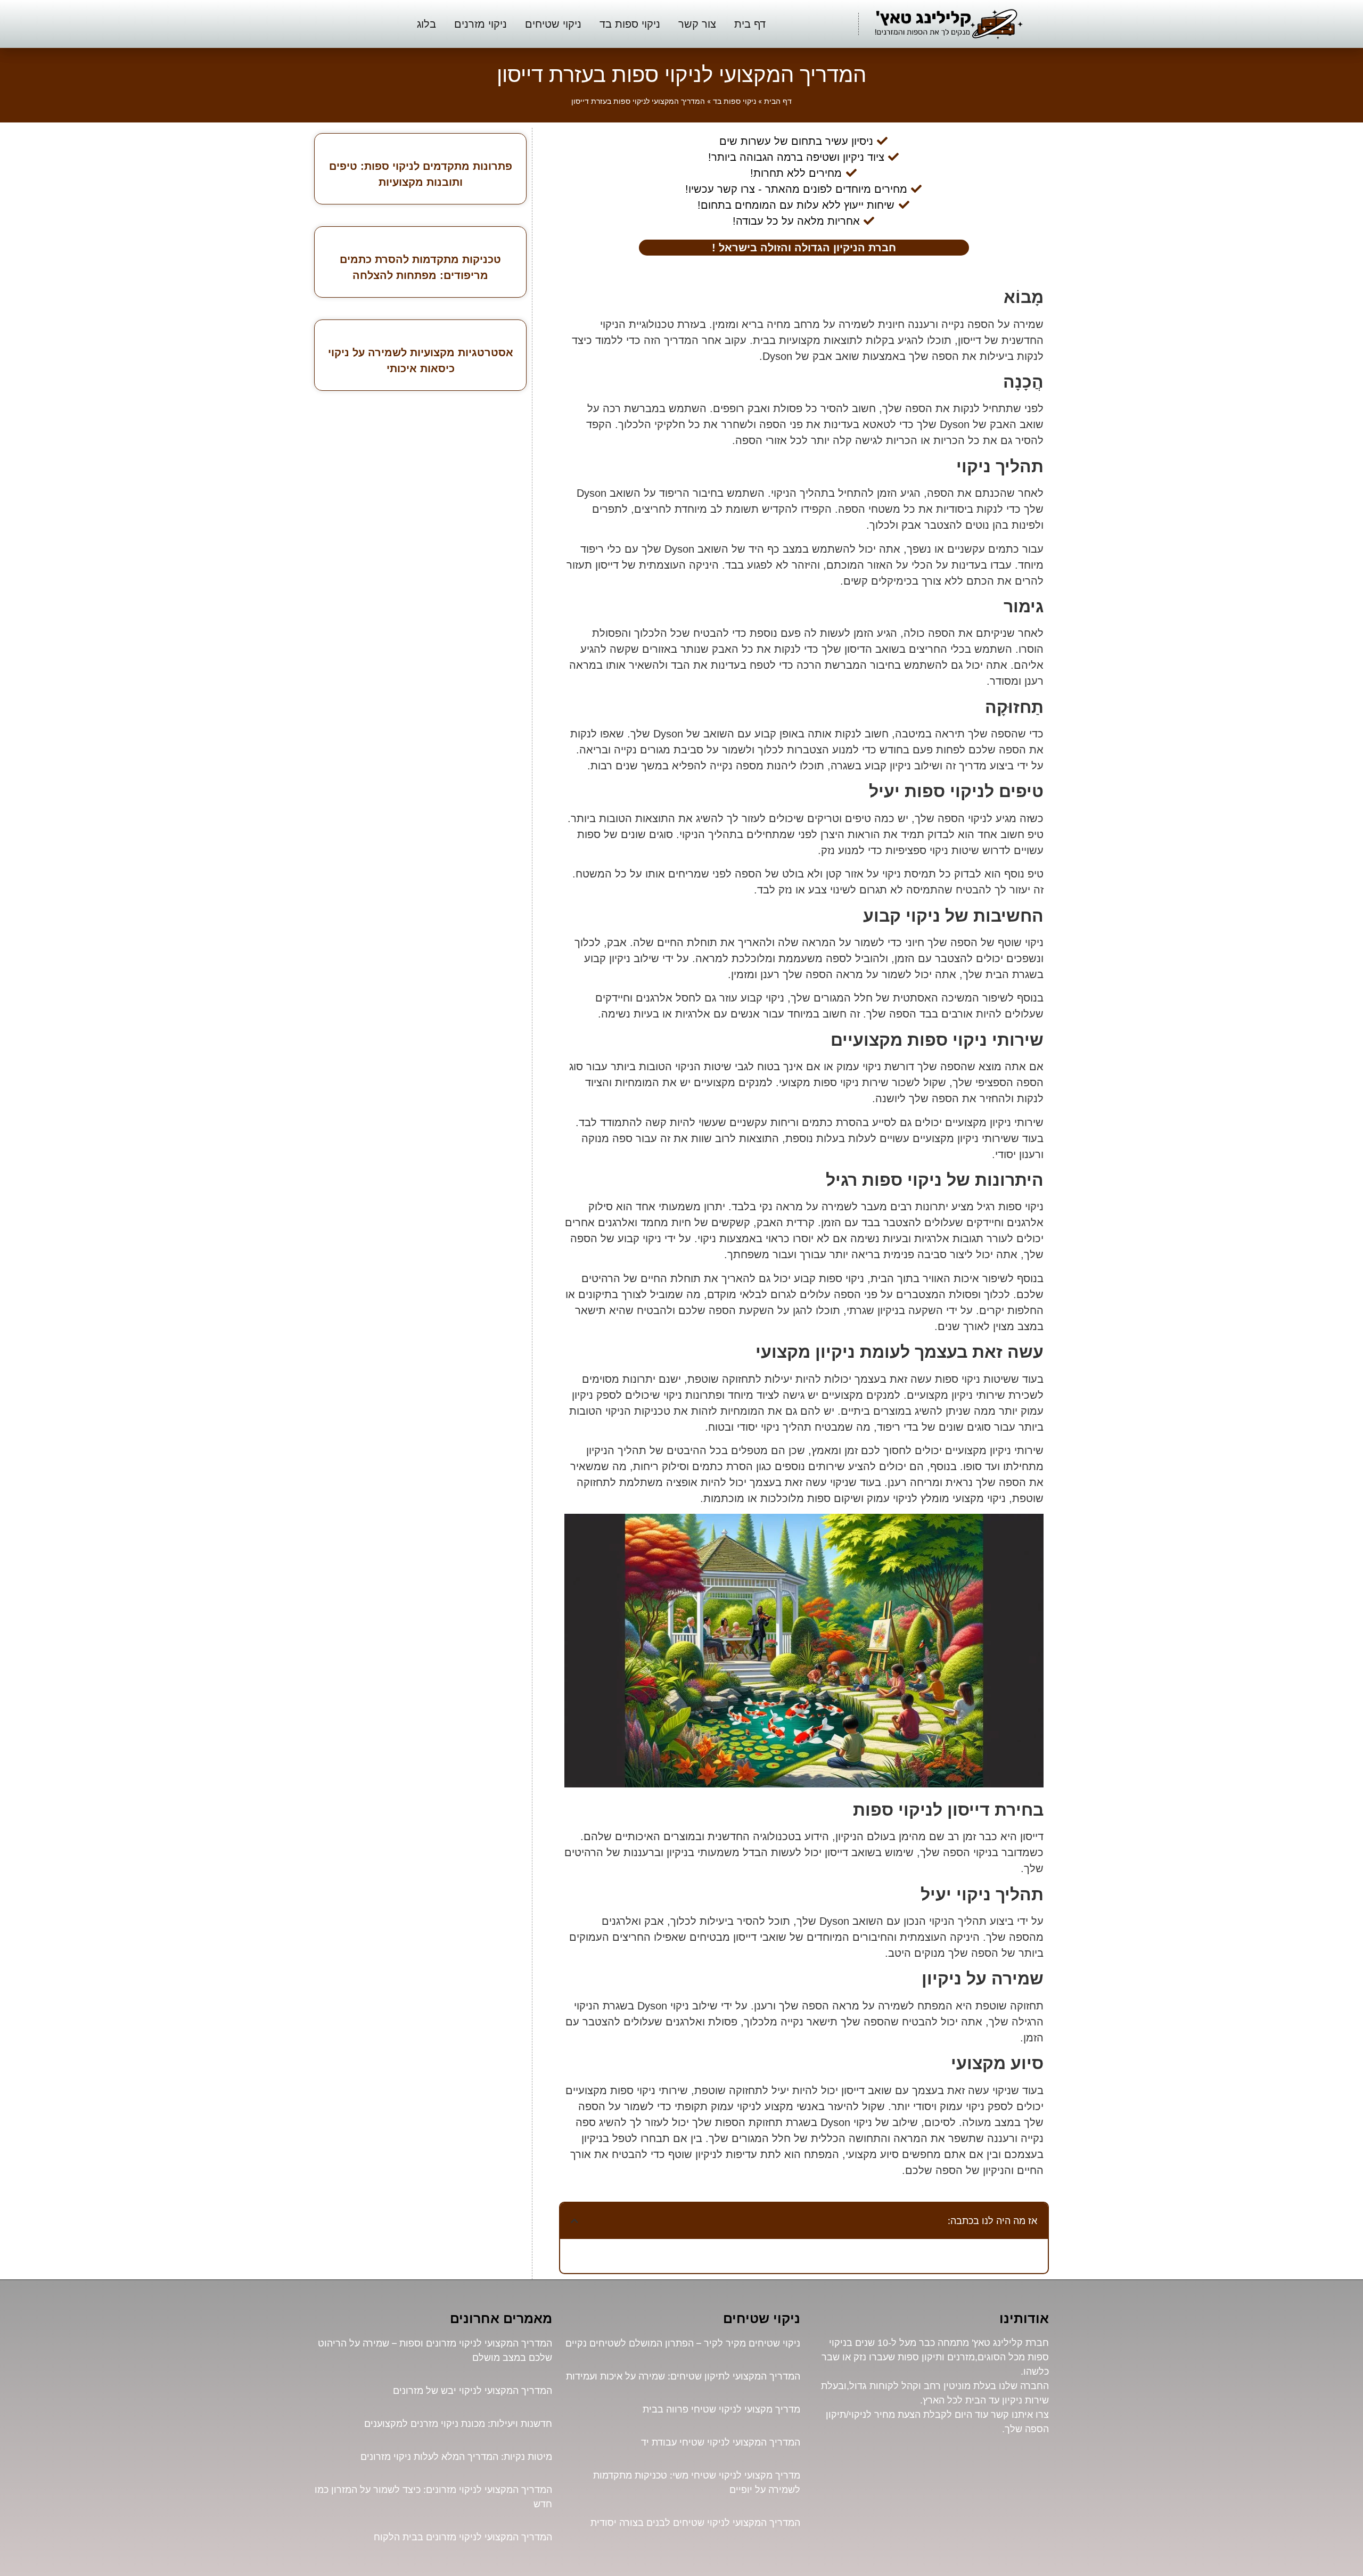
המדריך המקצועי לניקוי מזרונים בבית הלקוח (463, 2537)
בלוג (426, 24)
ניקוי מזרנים (481, 24)
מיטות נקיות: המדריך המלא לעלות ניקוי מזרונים (456, 2456)
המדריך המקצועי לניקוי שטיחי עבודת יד (721, 2442)
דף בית (750, 24)
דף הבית (778, 101)
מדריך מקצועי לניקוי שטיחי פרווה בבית (721, 2409)
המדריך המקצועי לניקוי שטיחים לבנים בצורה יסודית (695, 2522)
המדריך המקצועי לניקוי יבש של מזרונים (473, 2390)
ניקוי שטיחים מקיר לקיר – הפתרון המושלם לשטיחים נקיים (683, 2343)
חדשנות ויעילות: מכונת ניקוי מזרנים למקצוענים (458, 2423)
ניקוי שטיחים (553, 24)
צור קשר (697, 24)
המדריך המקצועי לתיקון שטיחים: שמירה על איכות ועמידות (683, 2376)
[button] (574, 2221)
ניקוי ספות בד (630, 24)
